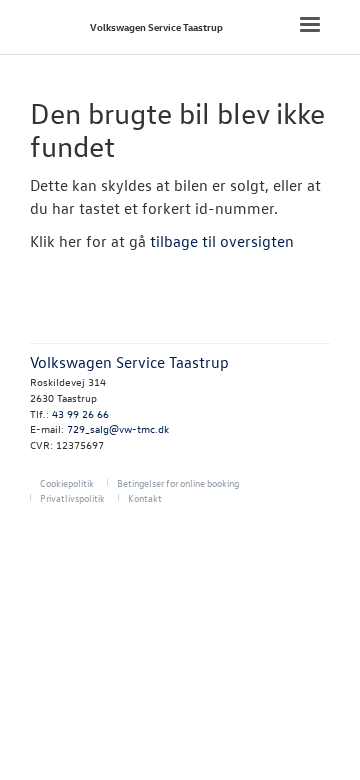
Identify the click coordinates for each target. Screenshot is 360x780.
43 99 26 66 (80, 413)
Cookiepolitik (67, 482)
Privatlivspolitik (72, 497)
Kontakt (145, 497)
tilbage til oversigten (222, 241)
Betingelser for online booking (178, 482)
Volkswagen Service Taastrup (156, 26)
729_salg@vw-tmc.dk (118, 428)
